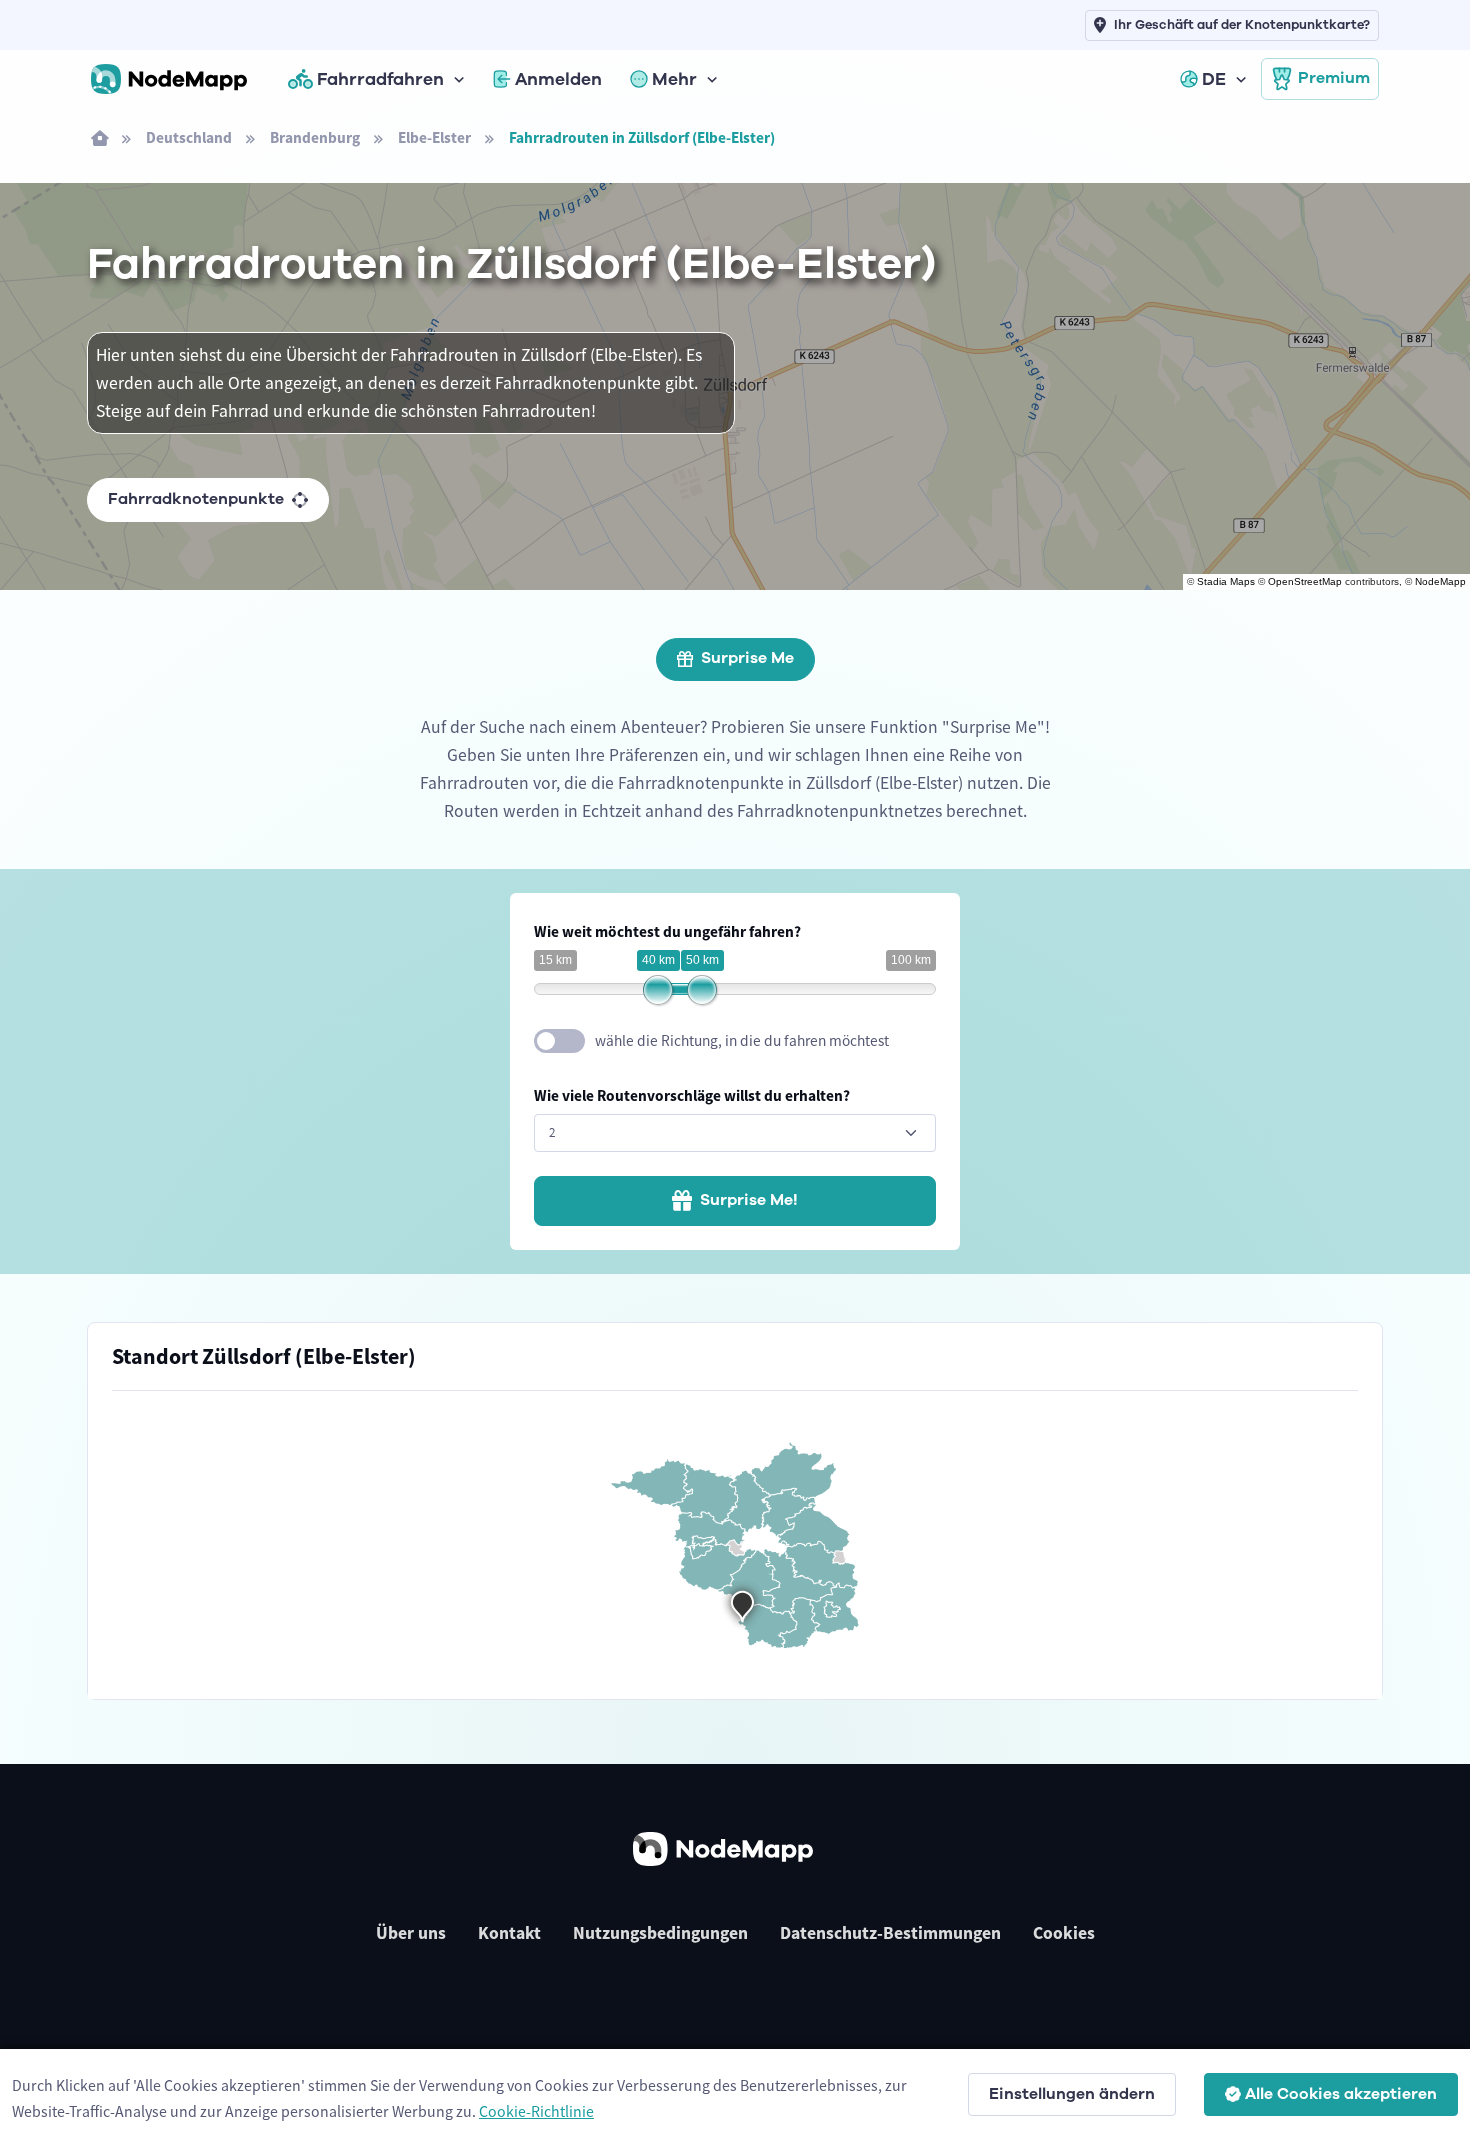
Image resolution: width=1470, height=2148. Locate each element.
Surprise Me (747, 658)
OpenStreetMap (1305, 581)
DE (1214, 79)
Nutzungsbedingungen (660, 1933)
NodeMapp (1440, 581)
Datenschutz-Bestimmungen (890, 1933)
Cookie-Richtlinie (536, 2111)
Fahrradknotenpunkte (196, 499)
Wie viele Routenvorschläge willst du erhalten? (692, 1095)
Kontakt (509, 1933)
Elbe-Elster (434, 137)
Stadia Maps (1226, 581)
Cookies (1064, 1933)
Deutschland (189, 137)
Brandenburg (315, 137)
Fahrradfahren (380, 79)
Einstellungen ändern (1072, 2094)
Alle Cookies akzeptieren (1341, 2094)
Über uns (411, 1933)
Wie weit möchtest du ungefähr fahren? (667, 931)
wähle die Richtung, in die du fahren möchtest (742, 1040)
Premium (1334, 78)
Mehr (674, 79)
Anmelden (558, 79)
